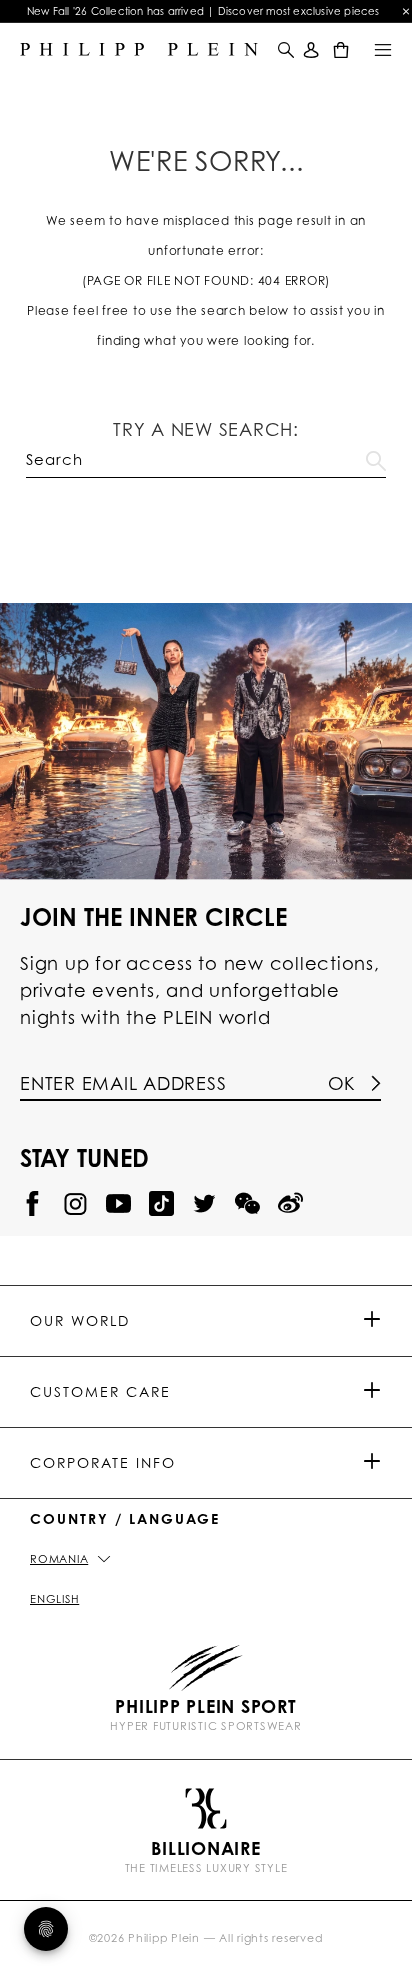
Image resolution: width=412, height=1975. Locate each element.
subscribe (206, 341)
